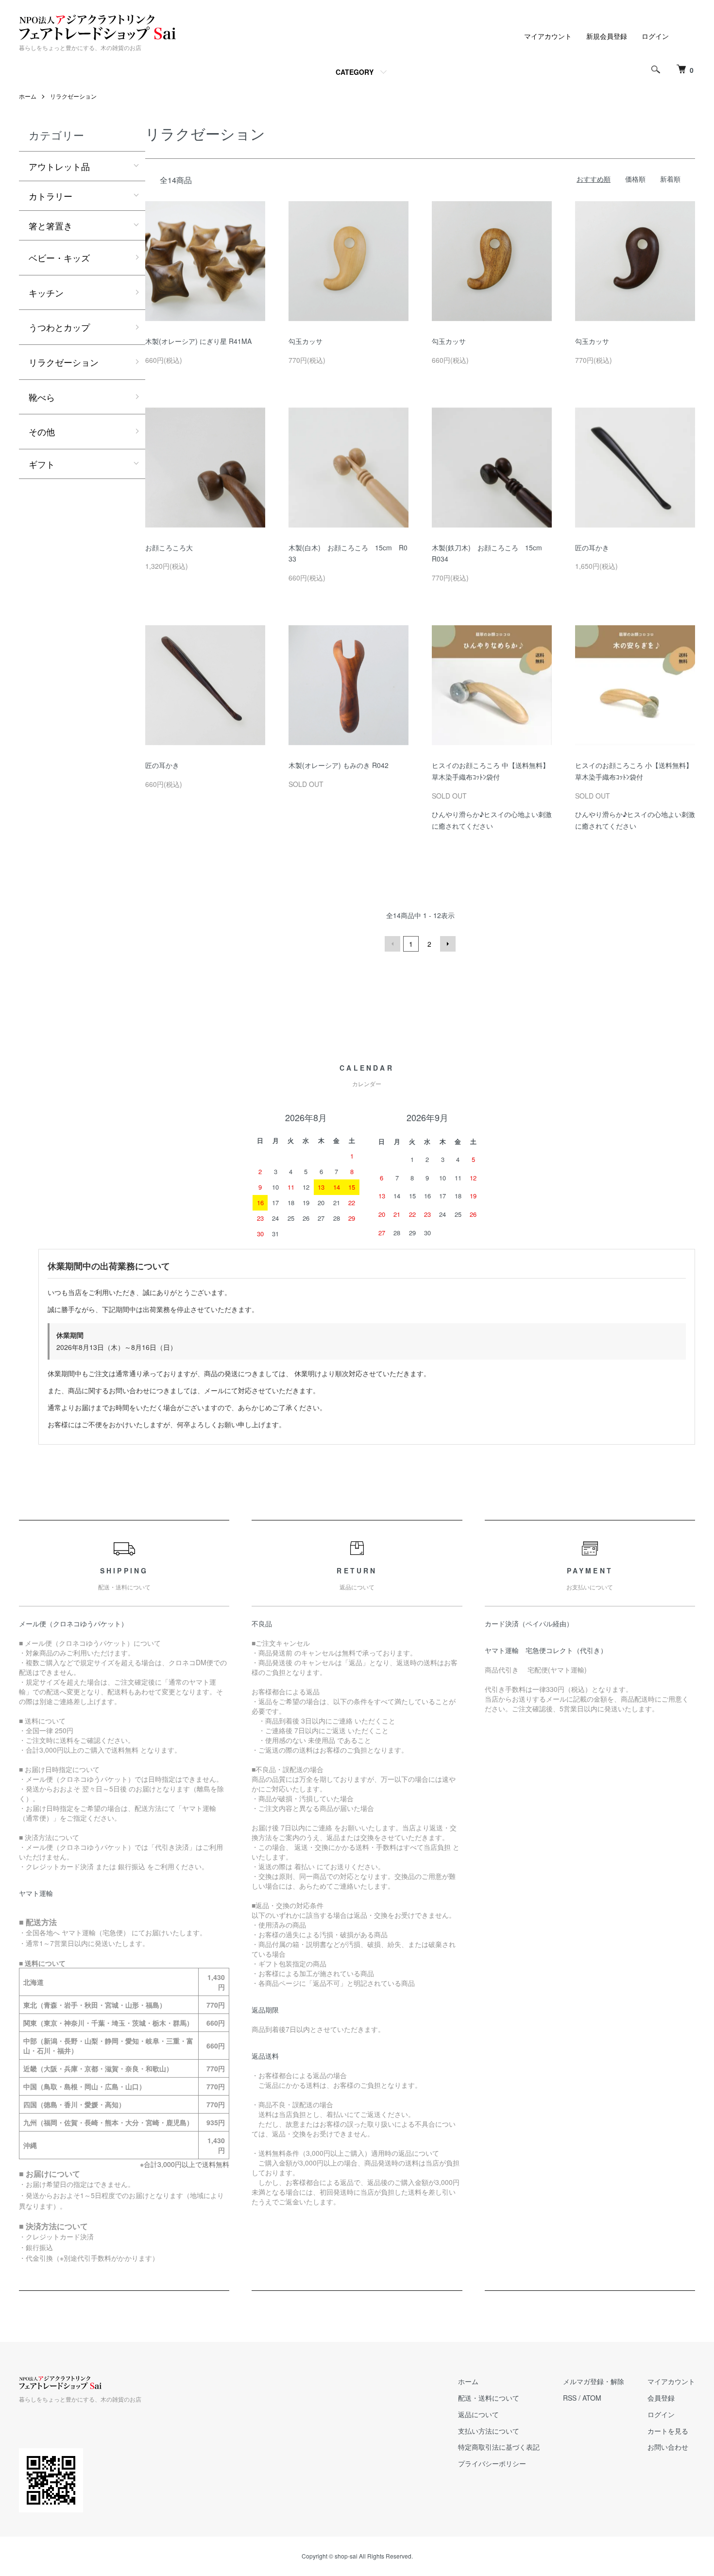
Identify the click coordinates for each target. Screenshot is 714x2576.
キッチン (46, 292)
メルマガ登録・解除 (594, 2381)
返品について (478, 2414)
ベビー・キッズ (59, 257)
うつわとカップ (59, 327)
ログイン (655, 36)
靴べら (42, 397)
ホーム (28, 96)
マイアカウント (548, 36)
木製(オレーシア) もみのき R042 (339, 765)
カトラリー (51, 196)
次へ (448, 944)
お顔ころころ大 (169, 547)
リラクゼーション (73, 96)
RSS (570, 2398)
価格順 (635, 179)
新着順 (670, 179)
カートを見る (668, 2431)
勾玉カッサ (306, 341)
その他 (42, 431)
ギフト (42, 464)
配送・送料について (489, 2398)
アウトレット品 (59, 166)
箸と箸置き (51, 225)
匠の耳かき (592, 547)
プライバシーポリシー (492, 2463)
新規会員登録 (607, 36)
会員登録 (661, 2398)
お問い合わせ (668, 2447)
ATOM (592, 2398)
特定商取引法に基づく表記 (499, 2447)
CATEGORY (355, 72)
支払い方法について (489, 2431)
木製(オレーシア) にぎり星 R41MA (198, 341)
